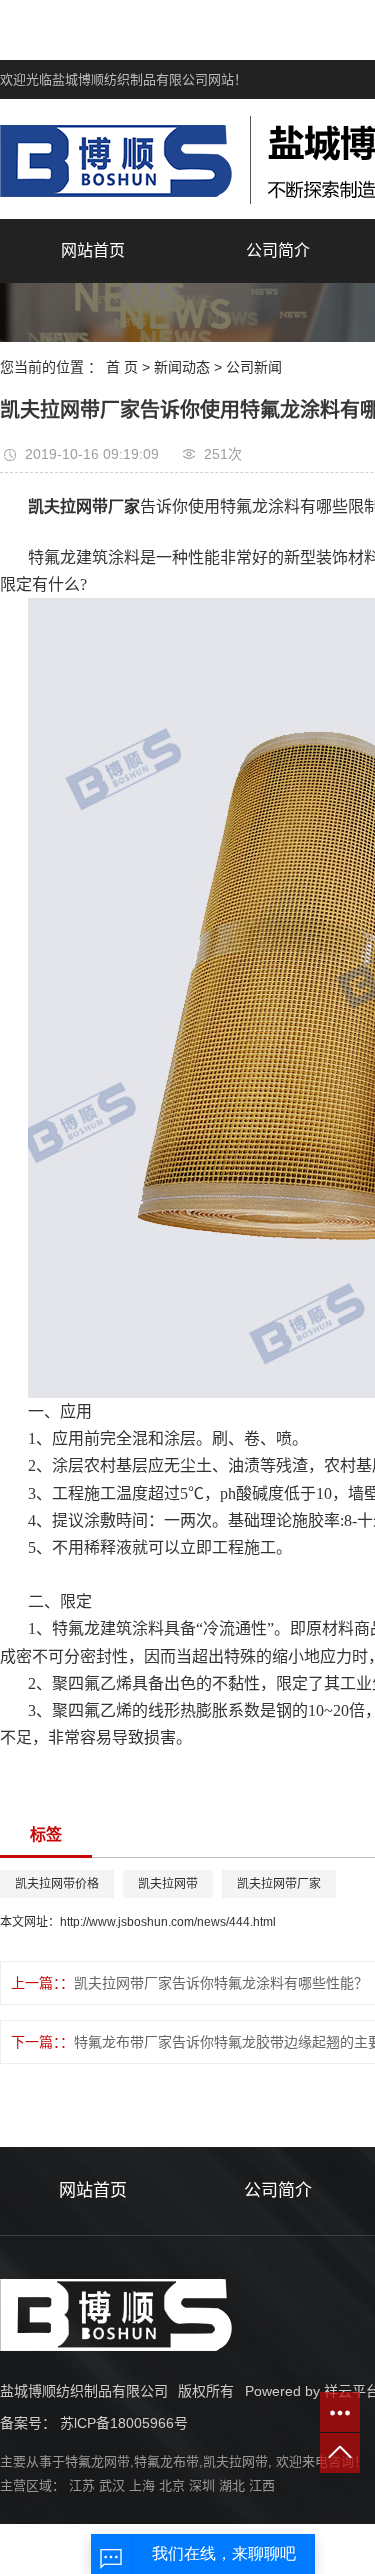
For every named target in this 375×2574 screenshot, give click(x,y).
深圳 (202, 2485)
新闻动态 (182, 367)
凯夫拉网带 (168, 1884)
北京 (172, 2485)
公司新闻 (254, 367)
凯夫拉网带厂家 (279, 1884)
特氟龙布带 (166, 2461)
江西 (262, 2485)
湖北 (232, 2485)
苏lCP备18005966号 (124, 2423)
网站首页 (93, 250)
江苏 (82, 2485)
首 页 (122, 367)
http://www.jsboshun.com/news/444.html (168, 1922)
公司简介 (278, 250)
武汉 (112, 2485)
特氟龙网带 (97, 2461)
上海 (142, 2485)
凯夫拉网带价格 (57, 1884)
